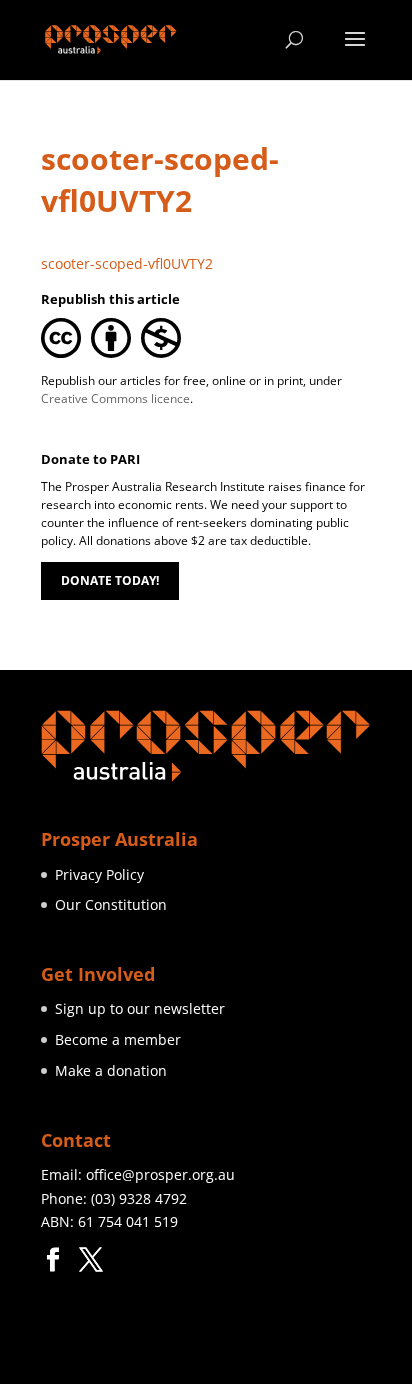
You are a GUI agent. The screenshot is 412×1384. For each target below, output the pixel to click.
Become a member (118, 1039)
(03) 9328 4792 (139, 1198)
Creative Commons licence (115, 398)
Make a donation (111, 1070)
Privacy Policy (99, 874)
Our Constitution (111, 904)
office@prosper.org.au (160, 1174)
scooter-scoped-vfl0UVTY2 (127, 263)
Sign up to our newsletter (140, 1008)
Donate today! (110, 580)
